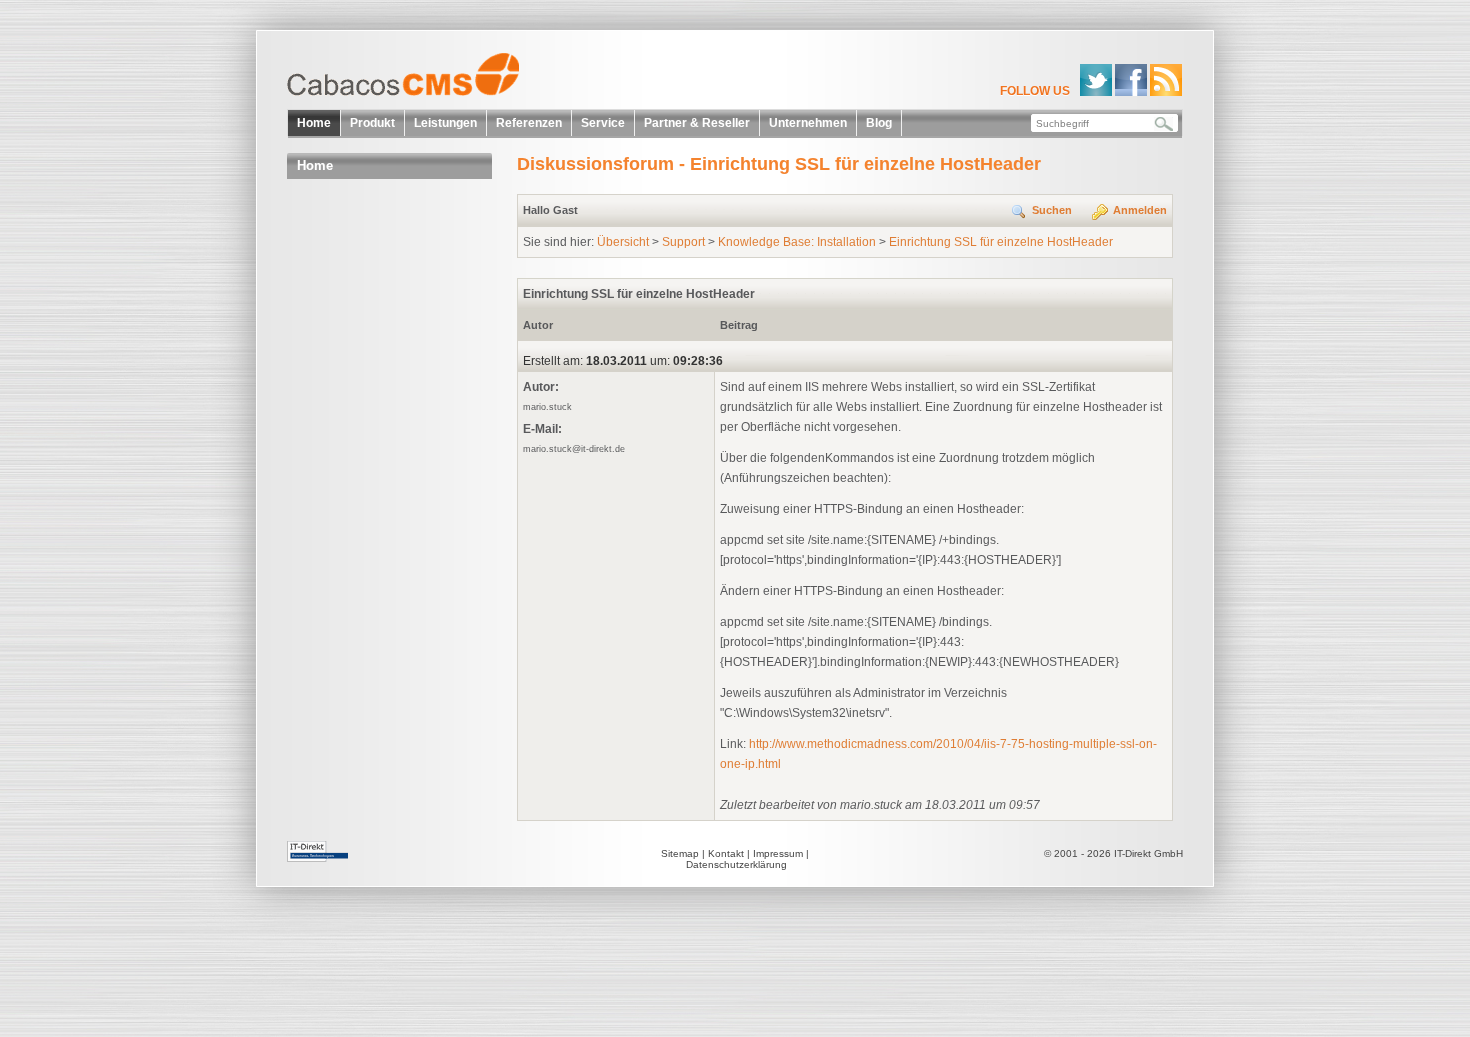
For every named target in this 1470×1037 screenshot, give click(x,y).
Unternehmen (808, 123)
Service (603, 123)
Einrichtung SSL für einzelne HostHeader (1001, 242)
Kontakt (726, 853)
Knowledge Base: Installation (797, 242)
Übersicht (623, 242)
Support (683, 242)
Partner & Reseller (697, 123)
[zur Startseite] (409, 81)
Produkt (372, 123)
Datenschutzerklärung (736, 864)
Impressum (778, 853)
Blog (879, 123)
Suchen (1052, 210)
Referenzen (529, 123)
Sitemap (680, 853)
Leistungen (445, 123)
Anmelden (1140, 210)
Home (314, 123)
